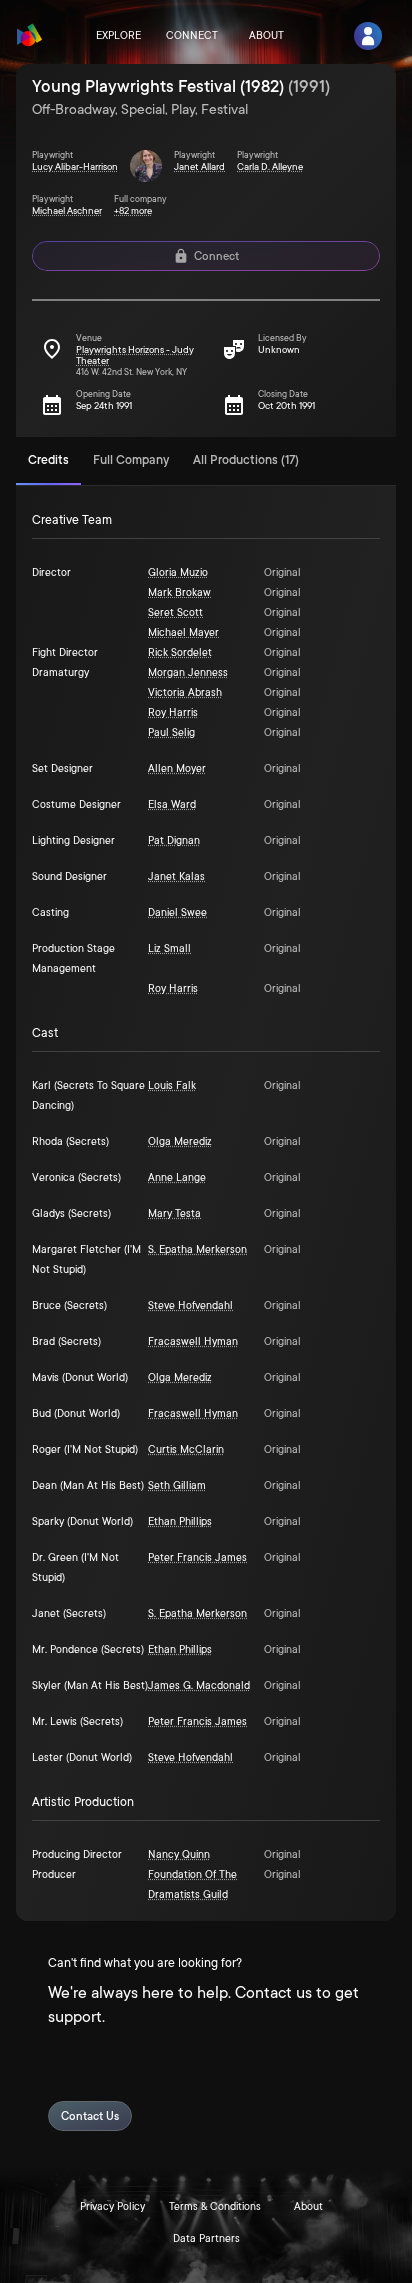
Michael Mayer (183, 633)
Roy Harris (173, 713)
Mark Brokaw (179, 593)
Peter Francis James (197, 1558)
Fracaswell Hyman (193, 1342)
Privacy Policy (112, 2207)
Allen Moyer (177, 769)
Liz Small (169, 949)
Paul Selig (171, 733)
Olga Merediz (180, 1142)
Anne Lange (177, 1178)
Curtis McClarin (186, 1450)
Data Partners (206, 2239)
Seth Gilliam (177, 1486)
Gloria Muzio (178, 573)
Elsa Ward (172, 805)
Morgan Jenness (188, 673)
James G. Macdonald (199, 1686)
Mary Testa (174, 1214)
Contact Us (90, 2116)
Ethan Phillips (180, 1522)
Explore (118, 36)
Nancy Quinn (179, 1855)
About (266, 36)
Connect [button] (216, 256)
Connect (192, 36)
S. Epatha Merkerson (197, 1250)
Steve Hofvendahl (190, 1306)
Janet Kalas (176, 877)
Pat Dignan (174, 841)
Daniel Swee (177, 913)
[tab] (48, 461)
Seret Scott (175, 613)
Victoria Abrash (185, 693)
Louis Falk (172, 1086)
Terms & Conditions (215, 2207)
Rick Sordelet (180, 653)
